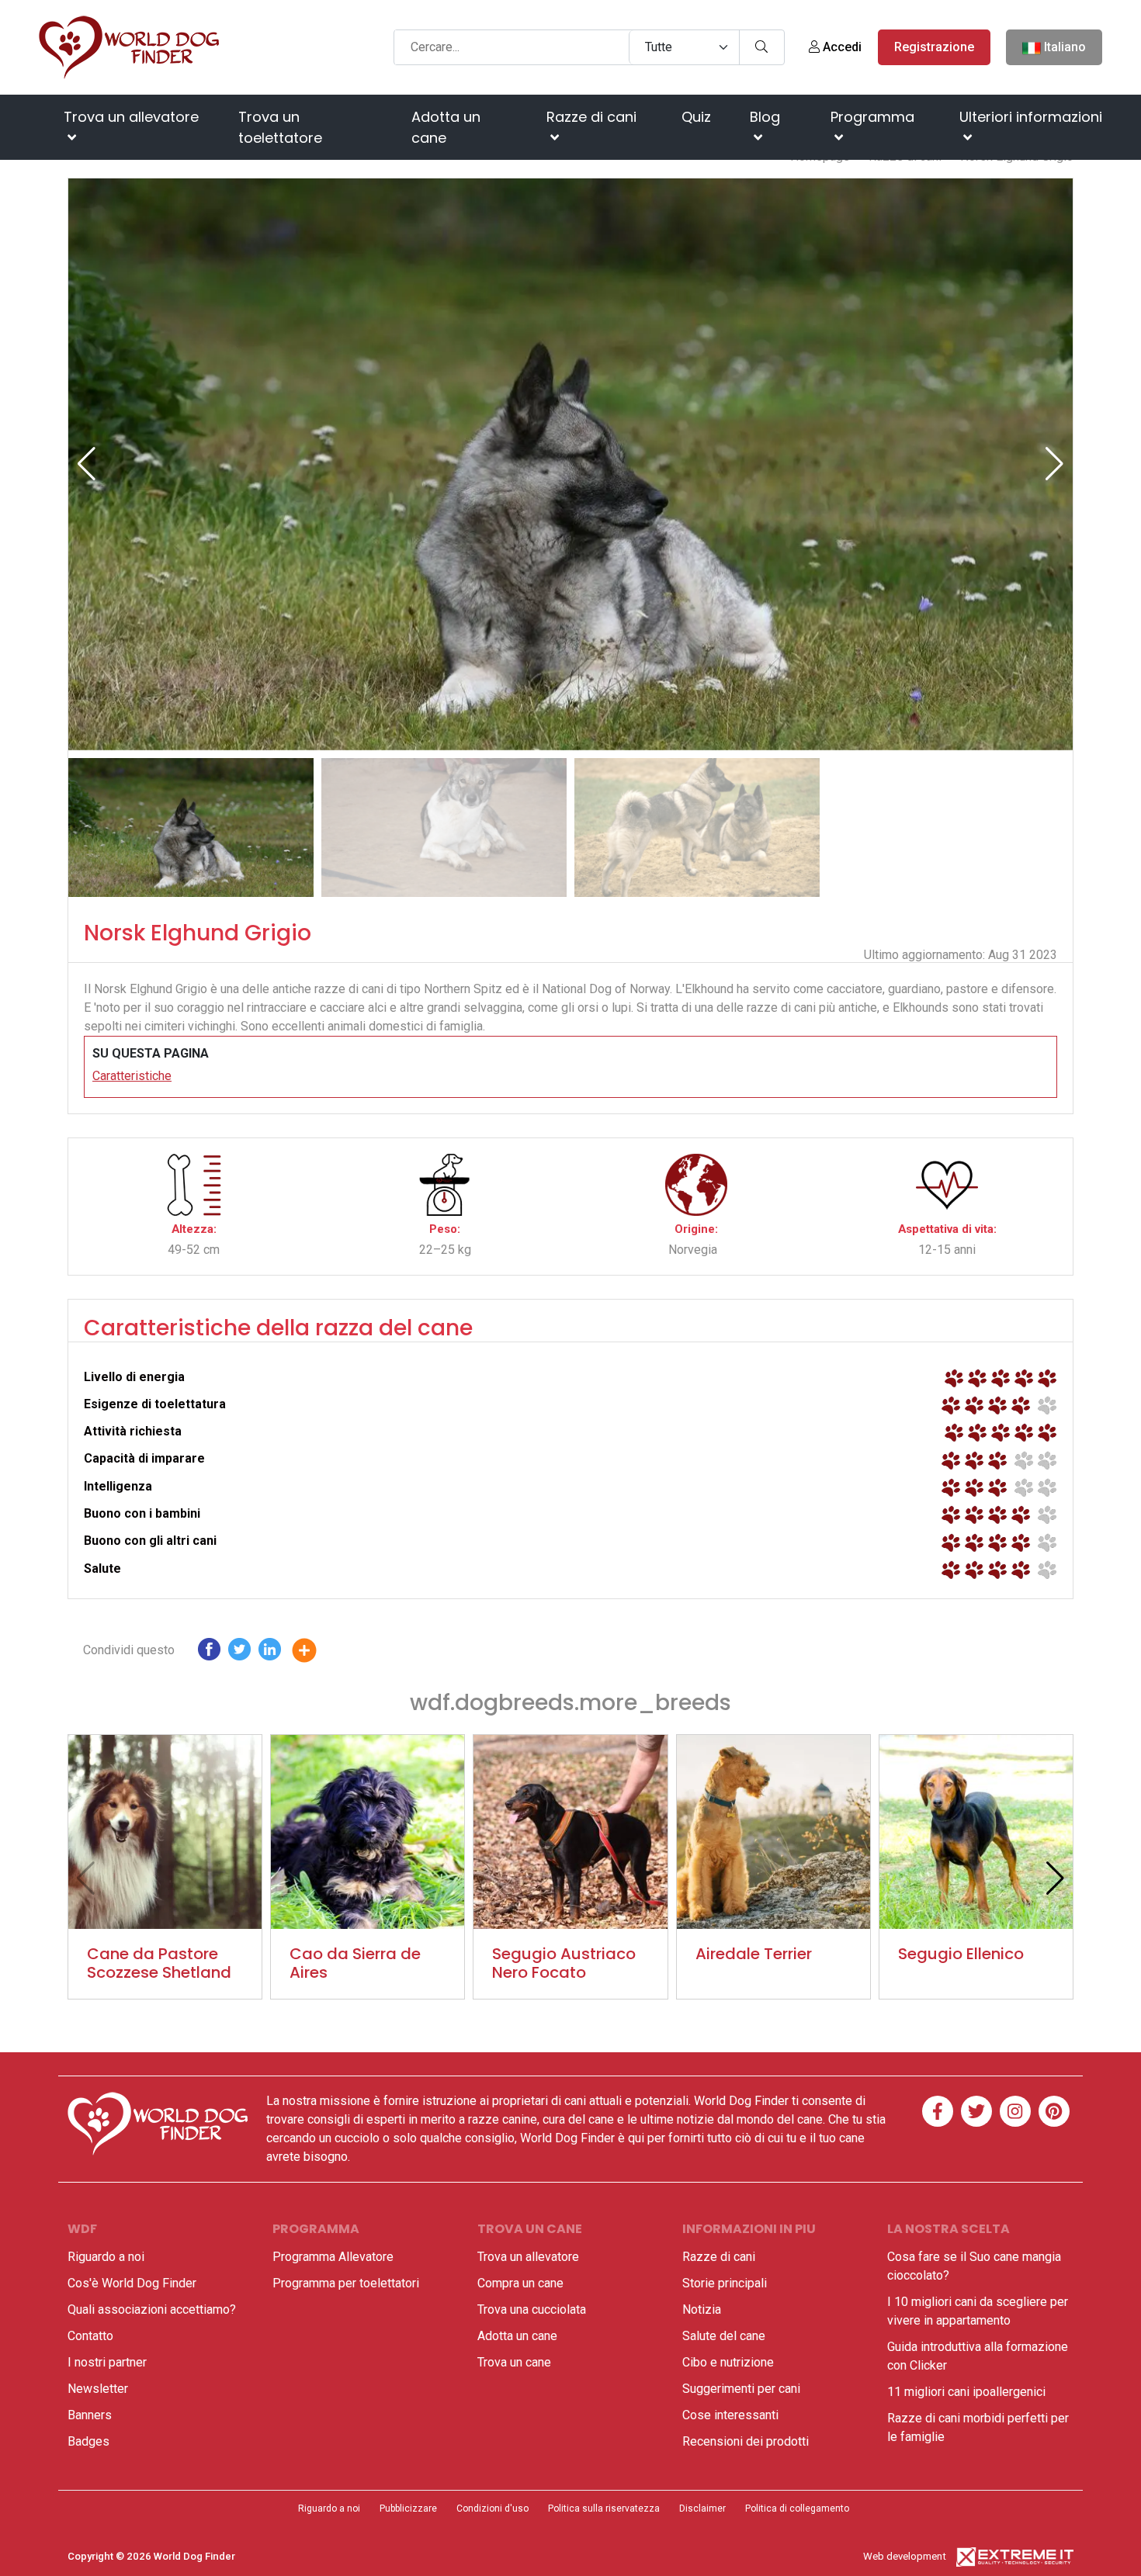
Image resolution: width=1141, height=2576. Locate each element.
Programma (872, 117)
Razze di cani (591, 117)
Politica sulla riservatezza (604, 2508)
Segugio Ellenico (961, 1954)
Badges (88, 2441)
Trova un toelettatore (280, 127)
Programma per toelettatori (346, 2283)
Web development (905, 2556)
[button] (1054, 464)
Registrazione (934, 47)
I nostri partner (107, 2362)
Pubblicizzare (408, 2508)
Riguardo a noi (106, 2257)
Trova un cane (514, 2362)
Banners (90, 2415)
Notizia (702, 2309)
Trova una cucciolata (532, 2309)
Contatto (90, 2336)
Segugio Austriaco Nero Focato (564, 1963)
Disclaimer (702, 2508)
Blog (765, 117)
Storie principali (725, 2283)
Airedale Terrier (754, 1954)
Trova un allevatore (131, 117)
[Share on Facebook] (209, 1653)
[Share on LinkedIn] (270, 1653)
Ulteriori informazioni (1031, 117)
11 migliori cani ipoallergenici (966, 2392)
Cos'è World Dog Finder (132, 2283)
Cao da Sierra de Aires (355, 1963)
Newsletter (98, 2389)
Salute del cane (724, 2336)
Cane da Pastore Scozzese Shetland (159, 1963)
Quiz (696, 117)
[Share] (316, 1653)
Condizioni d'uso (492, 2508)
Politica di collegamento (797, 2508)
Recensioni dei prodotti (746, 2441)
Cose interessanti (730, 2415)
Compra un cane (520, 2283)
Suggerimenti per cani (741, 2389)
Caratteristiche (132, 1076)
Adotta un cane (446, 127)
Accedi (841, 47)
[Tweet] (239, 1653)
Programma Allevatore (333, 2257)
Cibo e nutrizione (728, 2362)
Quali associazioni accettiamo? (152, 2309)
